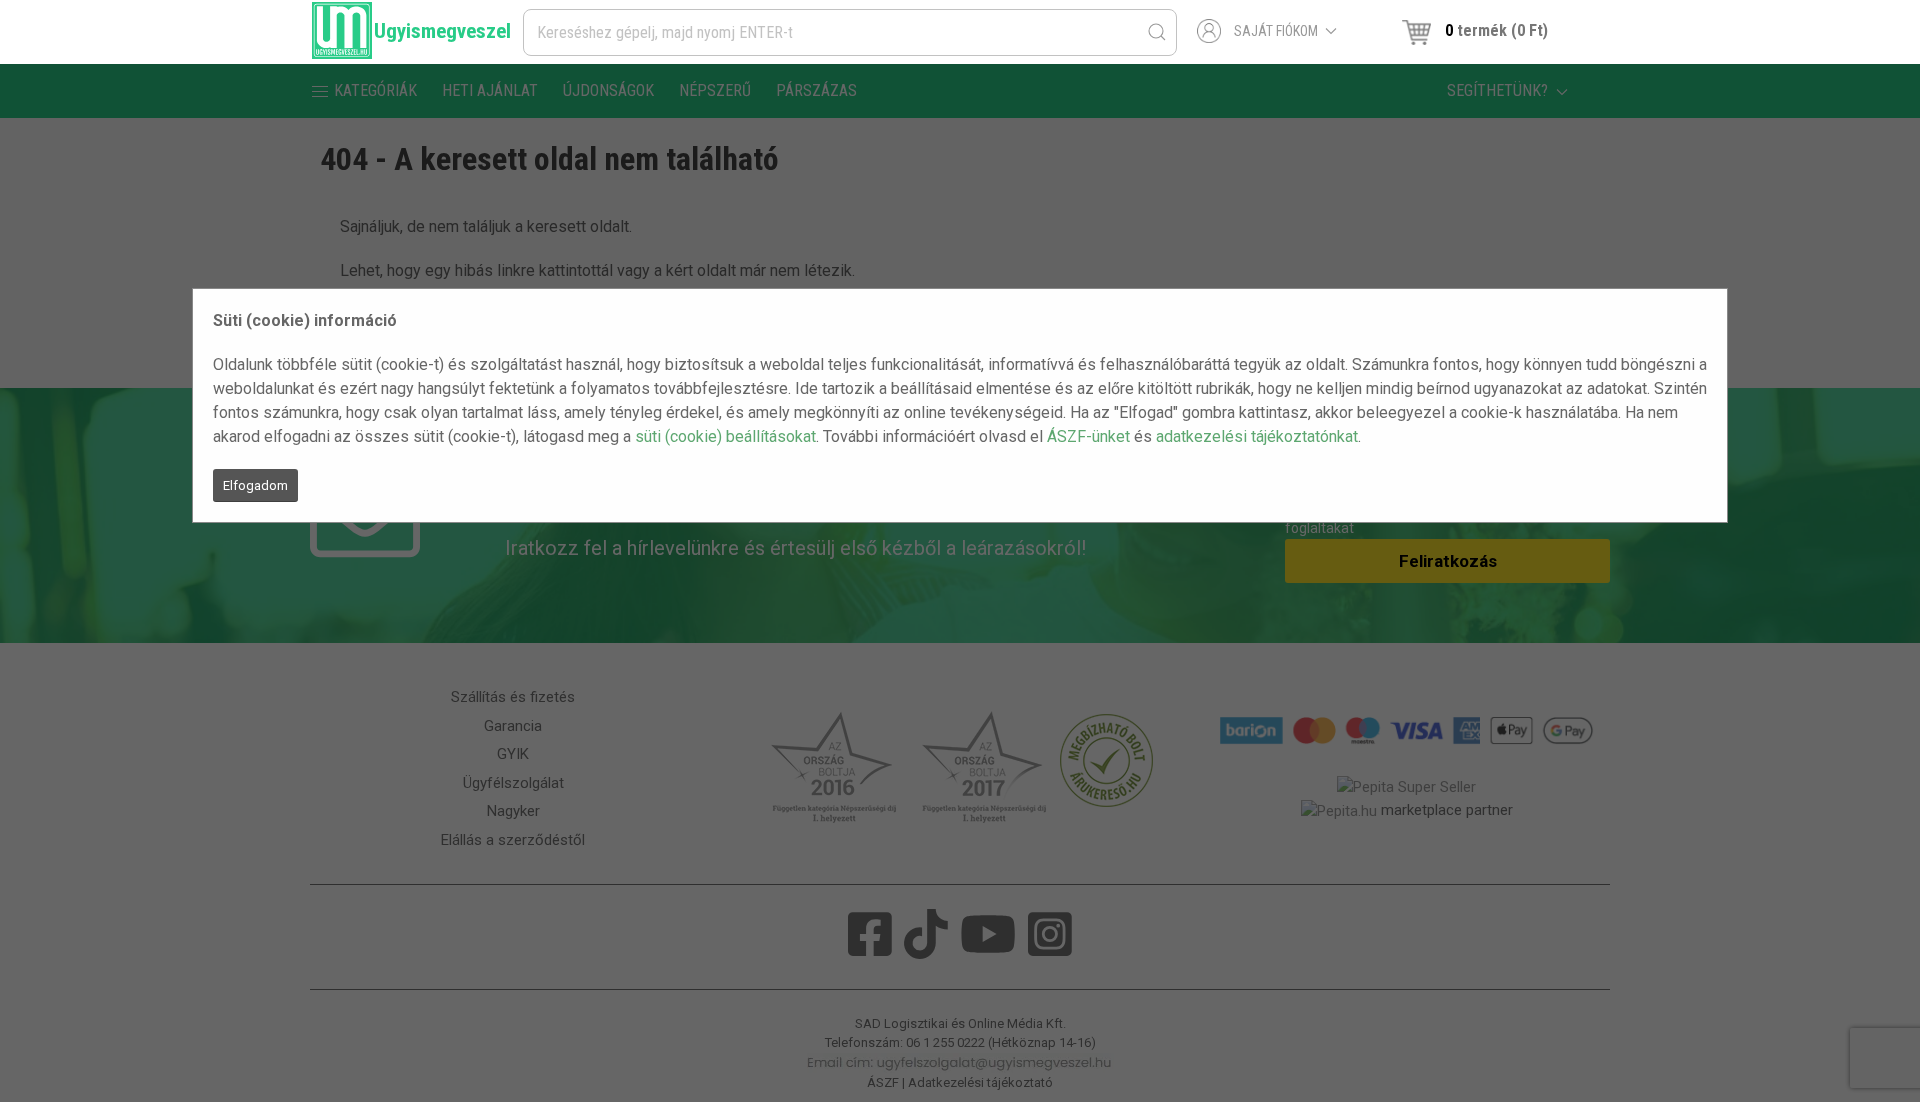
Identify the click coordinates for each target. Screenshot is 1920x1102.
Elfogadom (255, 485)
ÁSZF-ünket (1088, 436)
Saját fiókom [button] (1276, 31)
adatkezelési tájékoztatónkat (1257, 436)
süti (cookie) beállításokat (725, 436)
